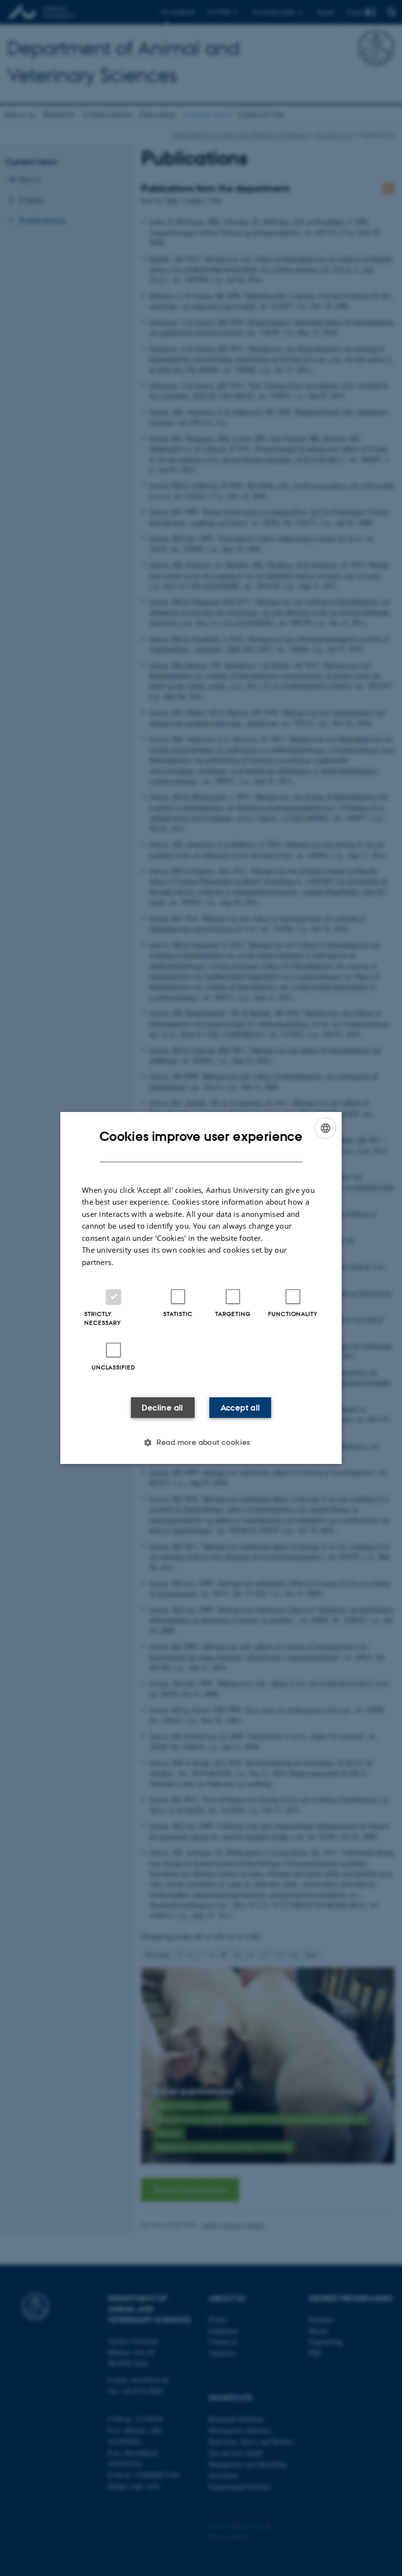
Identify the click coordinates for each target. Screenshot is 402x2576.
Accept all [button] (240, 1408)
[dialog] (201, 1288)
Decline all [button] (162, 1408)
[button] (201, 1442)
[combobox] (326, 1128)
